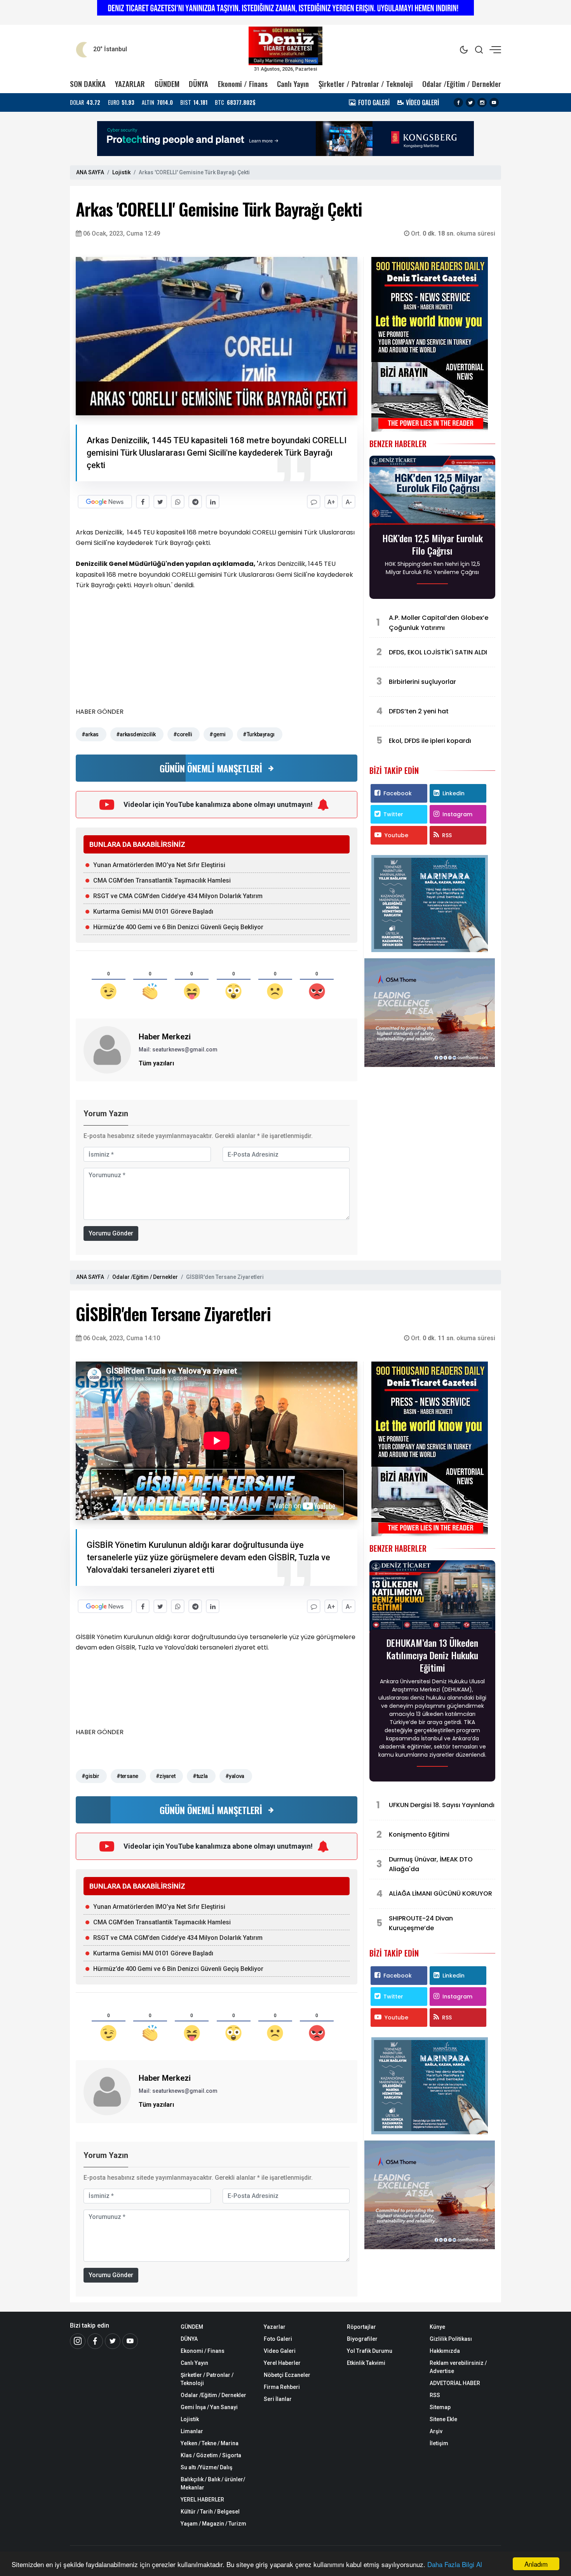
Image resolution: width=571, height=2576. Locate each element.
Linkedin (453, 793)
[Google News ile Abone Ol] (105, 502)
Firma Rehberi (282, 2387)
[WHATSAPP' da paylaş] (178, 502)
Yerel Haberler (282, 2363)
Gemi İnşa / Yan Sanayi (209, 2407)
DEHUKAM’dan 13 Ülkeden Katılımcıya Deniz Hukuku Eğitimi (432, 1655)
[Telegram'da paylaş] (195, 502)
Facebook (398, 793)
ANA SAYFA (90, 172)
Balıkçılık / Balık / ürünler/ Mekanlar (213, 2483)
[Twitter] (470, 102)
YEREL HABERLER (202, 2500)
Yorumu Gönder (111, 1233)
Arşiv (436, 2431)
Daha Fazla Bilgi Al (455, 2564)
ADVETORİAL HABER (455, 2383)
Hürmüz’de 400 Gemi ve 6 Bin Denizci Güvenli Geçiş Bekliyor (178, 927)
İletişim (439, 2443)
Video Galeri (280, 2351)
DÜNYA (198, 84)
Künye (437, 2327)
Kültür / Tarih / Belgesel (210, 2512)
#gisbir (90, 1776)
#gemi (217, 734)
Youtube (396, 835)
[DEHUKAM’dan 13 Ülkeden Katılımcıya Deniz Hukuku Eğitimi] (432, 1597)
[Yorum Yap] (314, 502)
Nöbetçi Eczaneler (287, 2375)
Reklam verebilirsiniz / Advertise (458, 2367)
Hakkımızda (445, 2351)
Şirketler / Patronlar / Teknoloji (366, 84)
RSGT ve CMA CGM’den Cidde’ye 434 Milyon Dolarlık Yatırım (178, 896)
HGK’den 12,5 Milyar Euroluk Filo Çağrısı (433, 544)
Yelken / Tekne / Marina (210, 2443)
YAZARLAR (130, 84)
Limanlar (192, 2431)
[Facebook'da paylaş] (143, 502)
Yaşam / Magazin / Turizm (213, 2524)
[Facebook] (458, 102)
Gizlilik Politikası (451, 2339)
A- (349, 502)
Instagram (457, 814)
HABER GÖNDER (100, 712)
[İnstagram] (78, 2341)
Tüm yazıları (156, 1063)
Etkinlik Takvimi (366, 2363)
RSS (447, 835)
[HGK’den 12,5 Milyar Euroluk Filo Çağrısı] (432, 493)
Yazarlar (275, 2327)
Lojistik (121, 172)
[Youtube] (494, 102)
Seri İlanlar (278, 2399)
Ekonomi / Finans (243, 84)
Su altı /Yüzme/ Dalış (206, 2467)
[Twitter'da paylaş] (160, 502)
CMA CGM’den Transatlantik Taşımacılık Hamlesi (162, 880)
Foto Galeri (278, 2339)
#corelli (183, 734)
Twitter (393, 814)
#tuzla (200, 1776)
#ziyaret (166, 1776)
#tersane (127, 1776)
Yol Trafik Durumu (370, 2351)
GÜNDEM (167, 84)
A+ (331, 502)
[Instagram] (482, 102)
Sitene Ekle (443, 2419)
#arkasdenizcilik (136, 734)
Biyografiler (362, 2339)
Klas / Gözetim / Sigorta (211, 2455)
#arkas (90, 734)
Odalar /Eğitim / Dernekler (462, 84)
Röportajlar (361, 2327)
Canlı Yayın (293, 84)
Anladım (536, 2564)
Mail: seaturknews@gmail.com (178, 1049)
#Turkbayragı (259, 734)
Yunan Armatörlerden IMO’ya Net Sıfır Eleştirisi (159, 865)
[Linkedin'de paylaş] (213, 502)
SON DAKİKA (88, 84)
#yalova (235, 1776)
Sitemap (440, 2407)
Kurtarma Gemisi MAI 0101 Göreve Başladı (153, 912)
